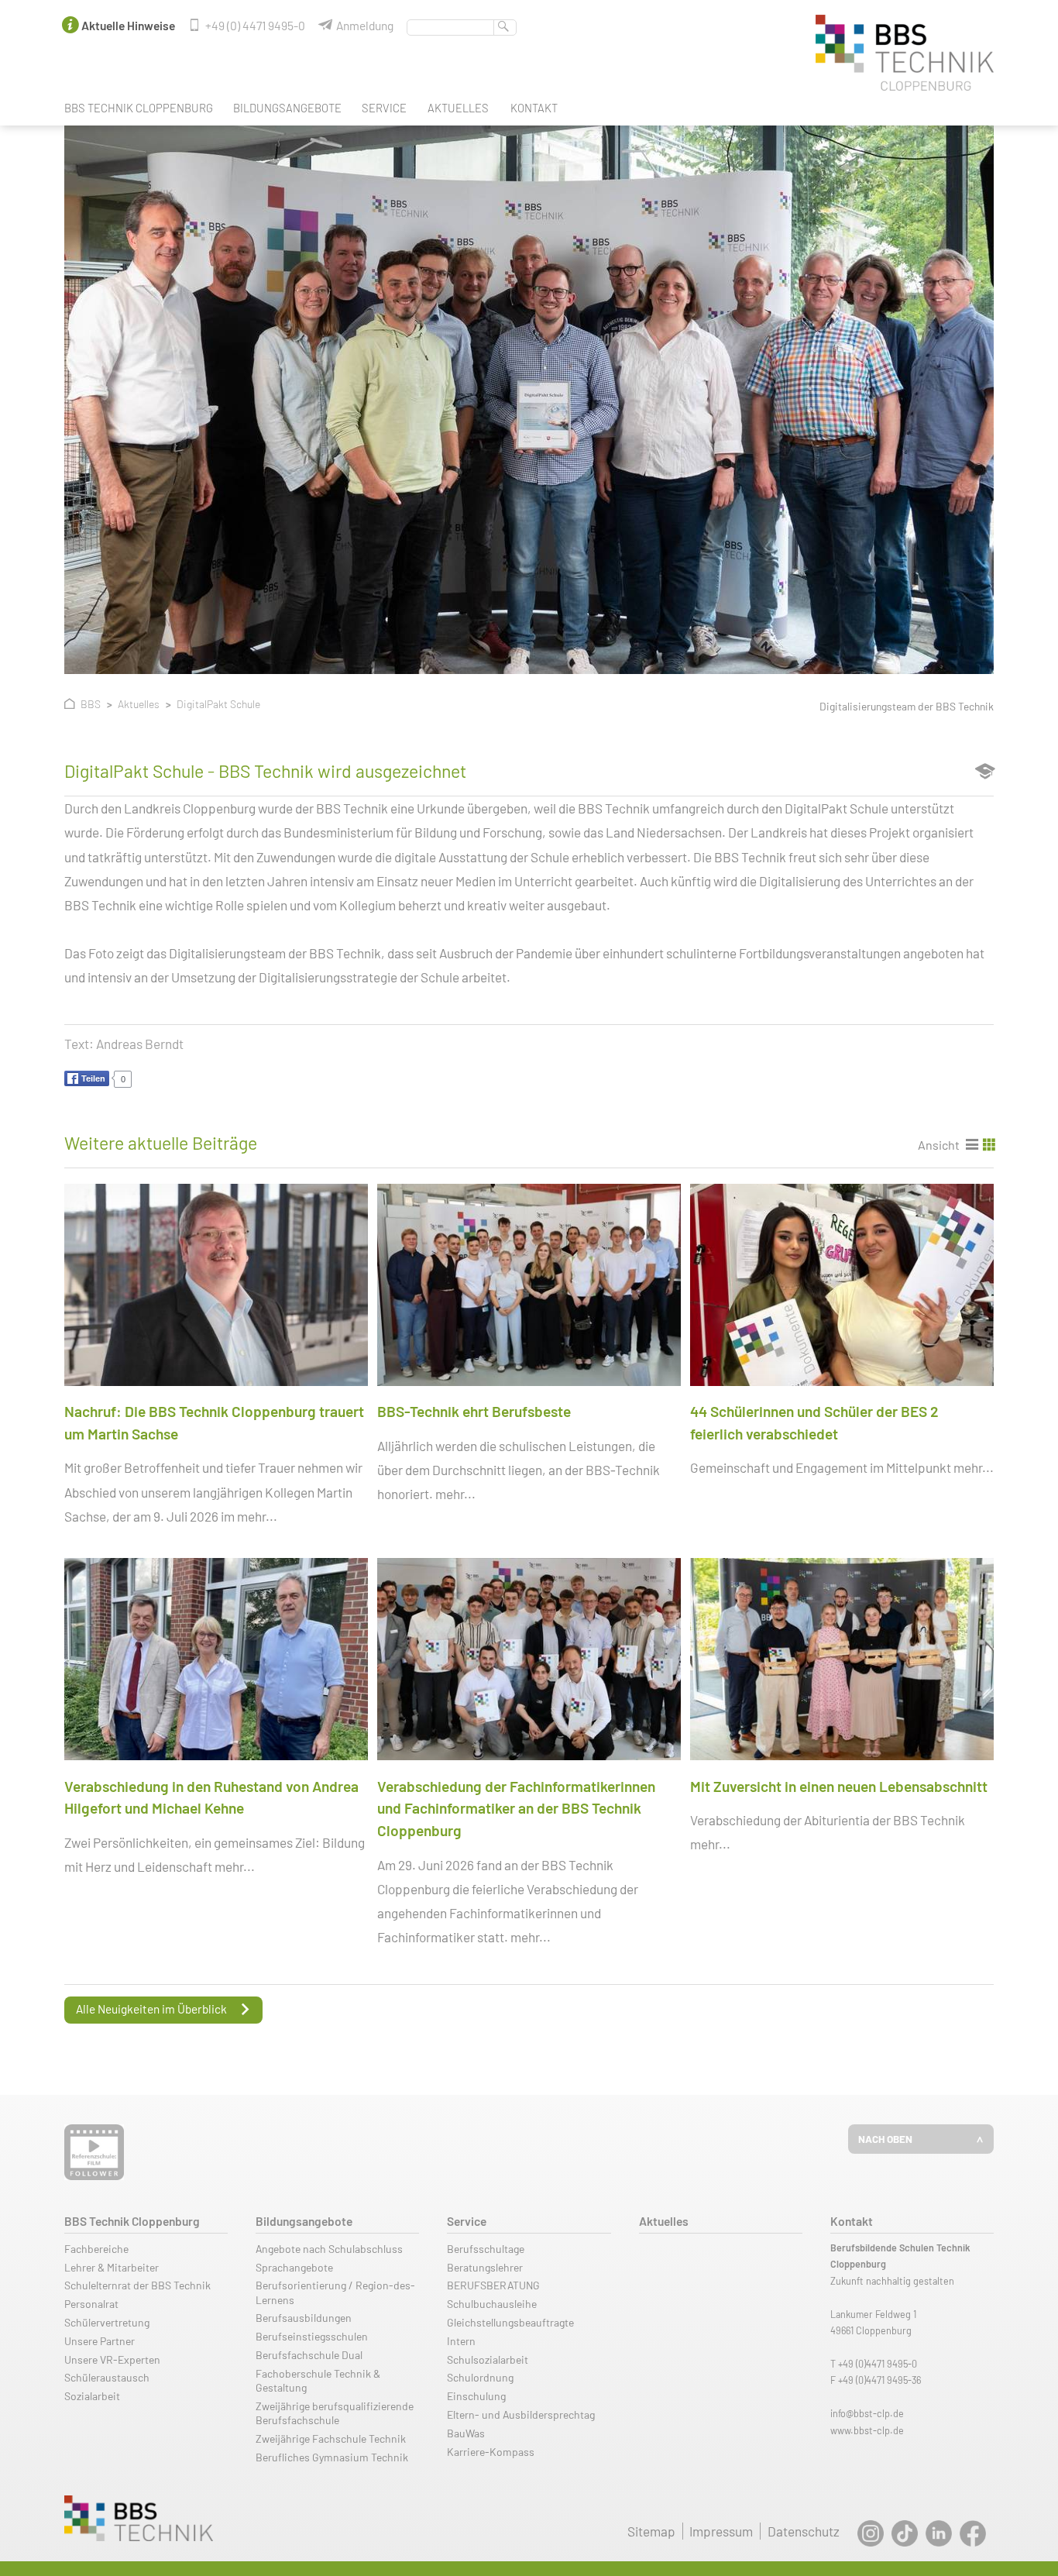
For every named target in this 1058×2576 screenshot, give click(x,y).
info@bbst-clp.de (867, 2413)
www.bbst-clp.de (867, 2430)
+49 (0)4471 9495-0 (878, 2364)
